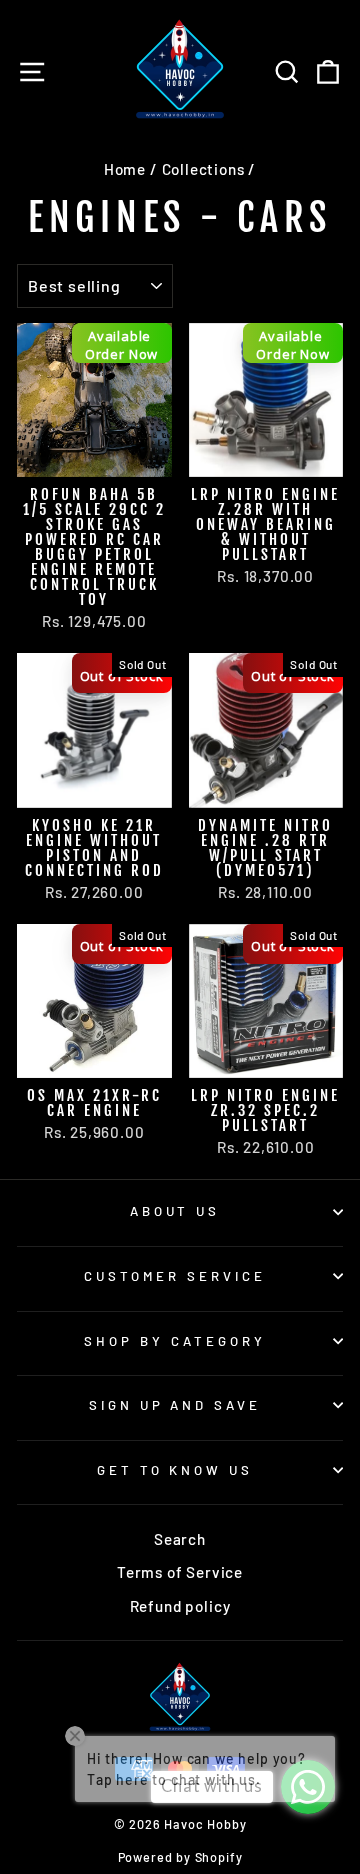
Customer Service (175, 1276)
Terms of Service (180, 1572)
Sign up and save (175, 1405)
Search (180, 1539)
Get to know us (175, 1470)
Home (125, 169)
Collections (203, 169)
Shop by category (175, 1341)
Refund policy (180, 1606)
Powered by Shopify (180, 1857)
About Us (175, 1211)
